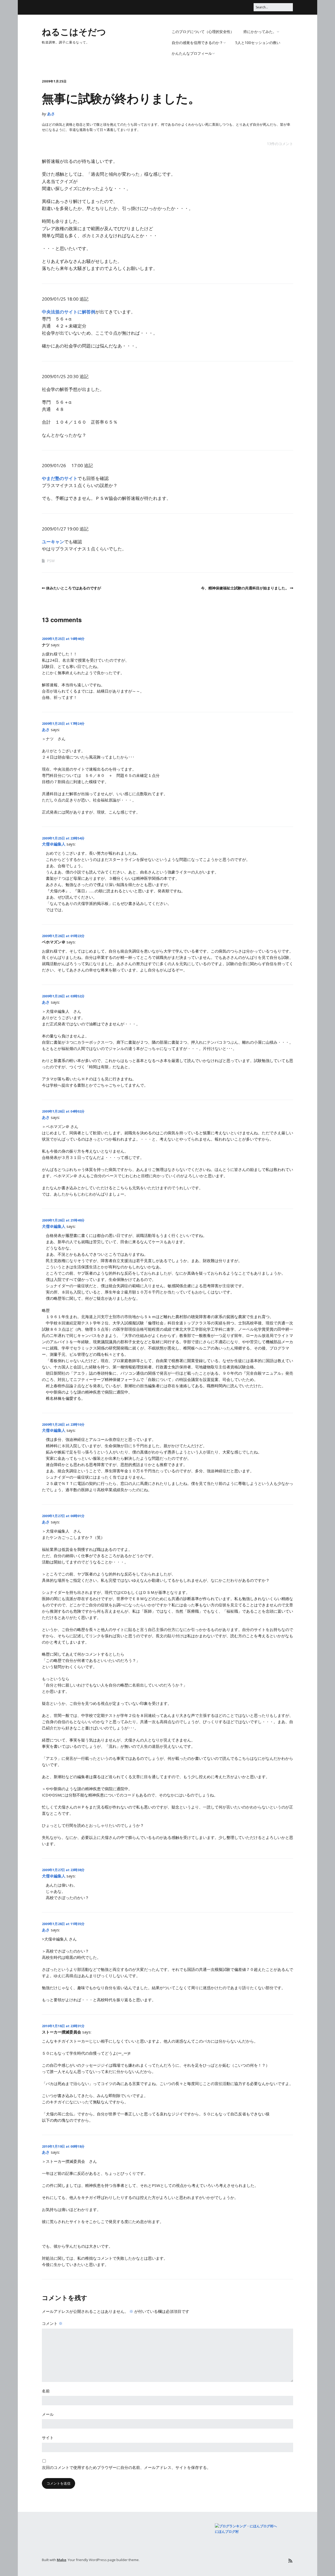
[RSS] (290, 2561)
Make (62, 2560)
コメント (52, 2323)
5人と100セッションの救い (258, 43)
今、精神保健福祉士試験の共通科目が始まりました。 (245, 588)
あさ (51, 114)
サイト (48, 2437)
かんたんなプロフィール (192, 53)
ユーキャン (53, 542)
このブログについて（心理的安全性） (203, 32)
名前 (46, 2391)
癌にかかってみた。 (260, 32)
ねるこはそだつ (74, 31)
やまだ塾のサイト (60, 478)
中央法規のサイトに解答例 (69, 312)
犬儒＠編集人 (54, 844)
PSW (51, 561)
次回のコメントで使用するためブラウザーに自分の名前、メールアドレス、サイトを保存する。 (126, 2467)
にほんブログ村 (227, 2531)
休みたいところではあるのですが (74, 588)
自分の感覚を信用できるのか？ (197, 43)
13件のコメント (280, 144)
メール (48, 2414)
